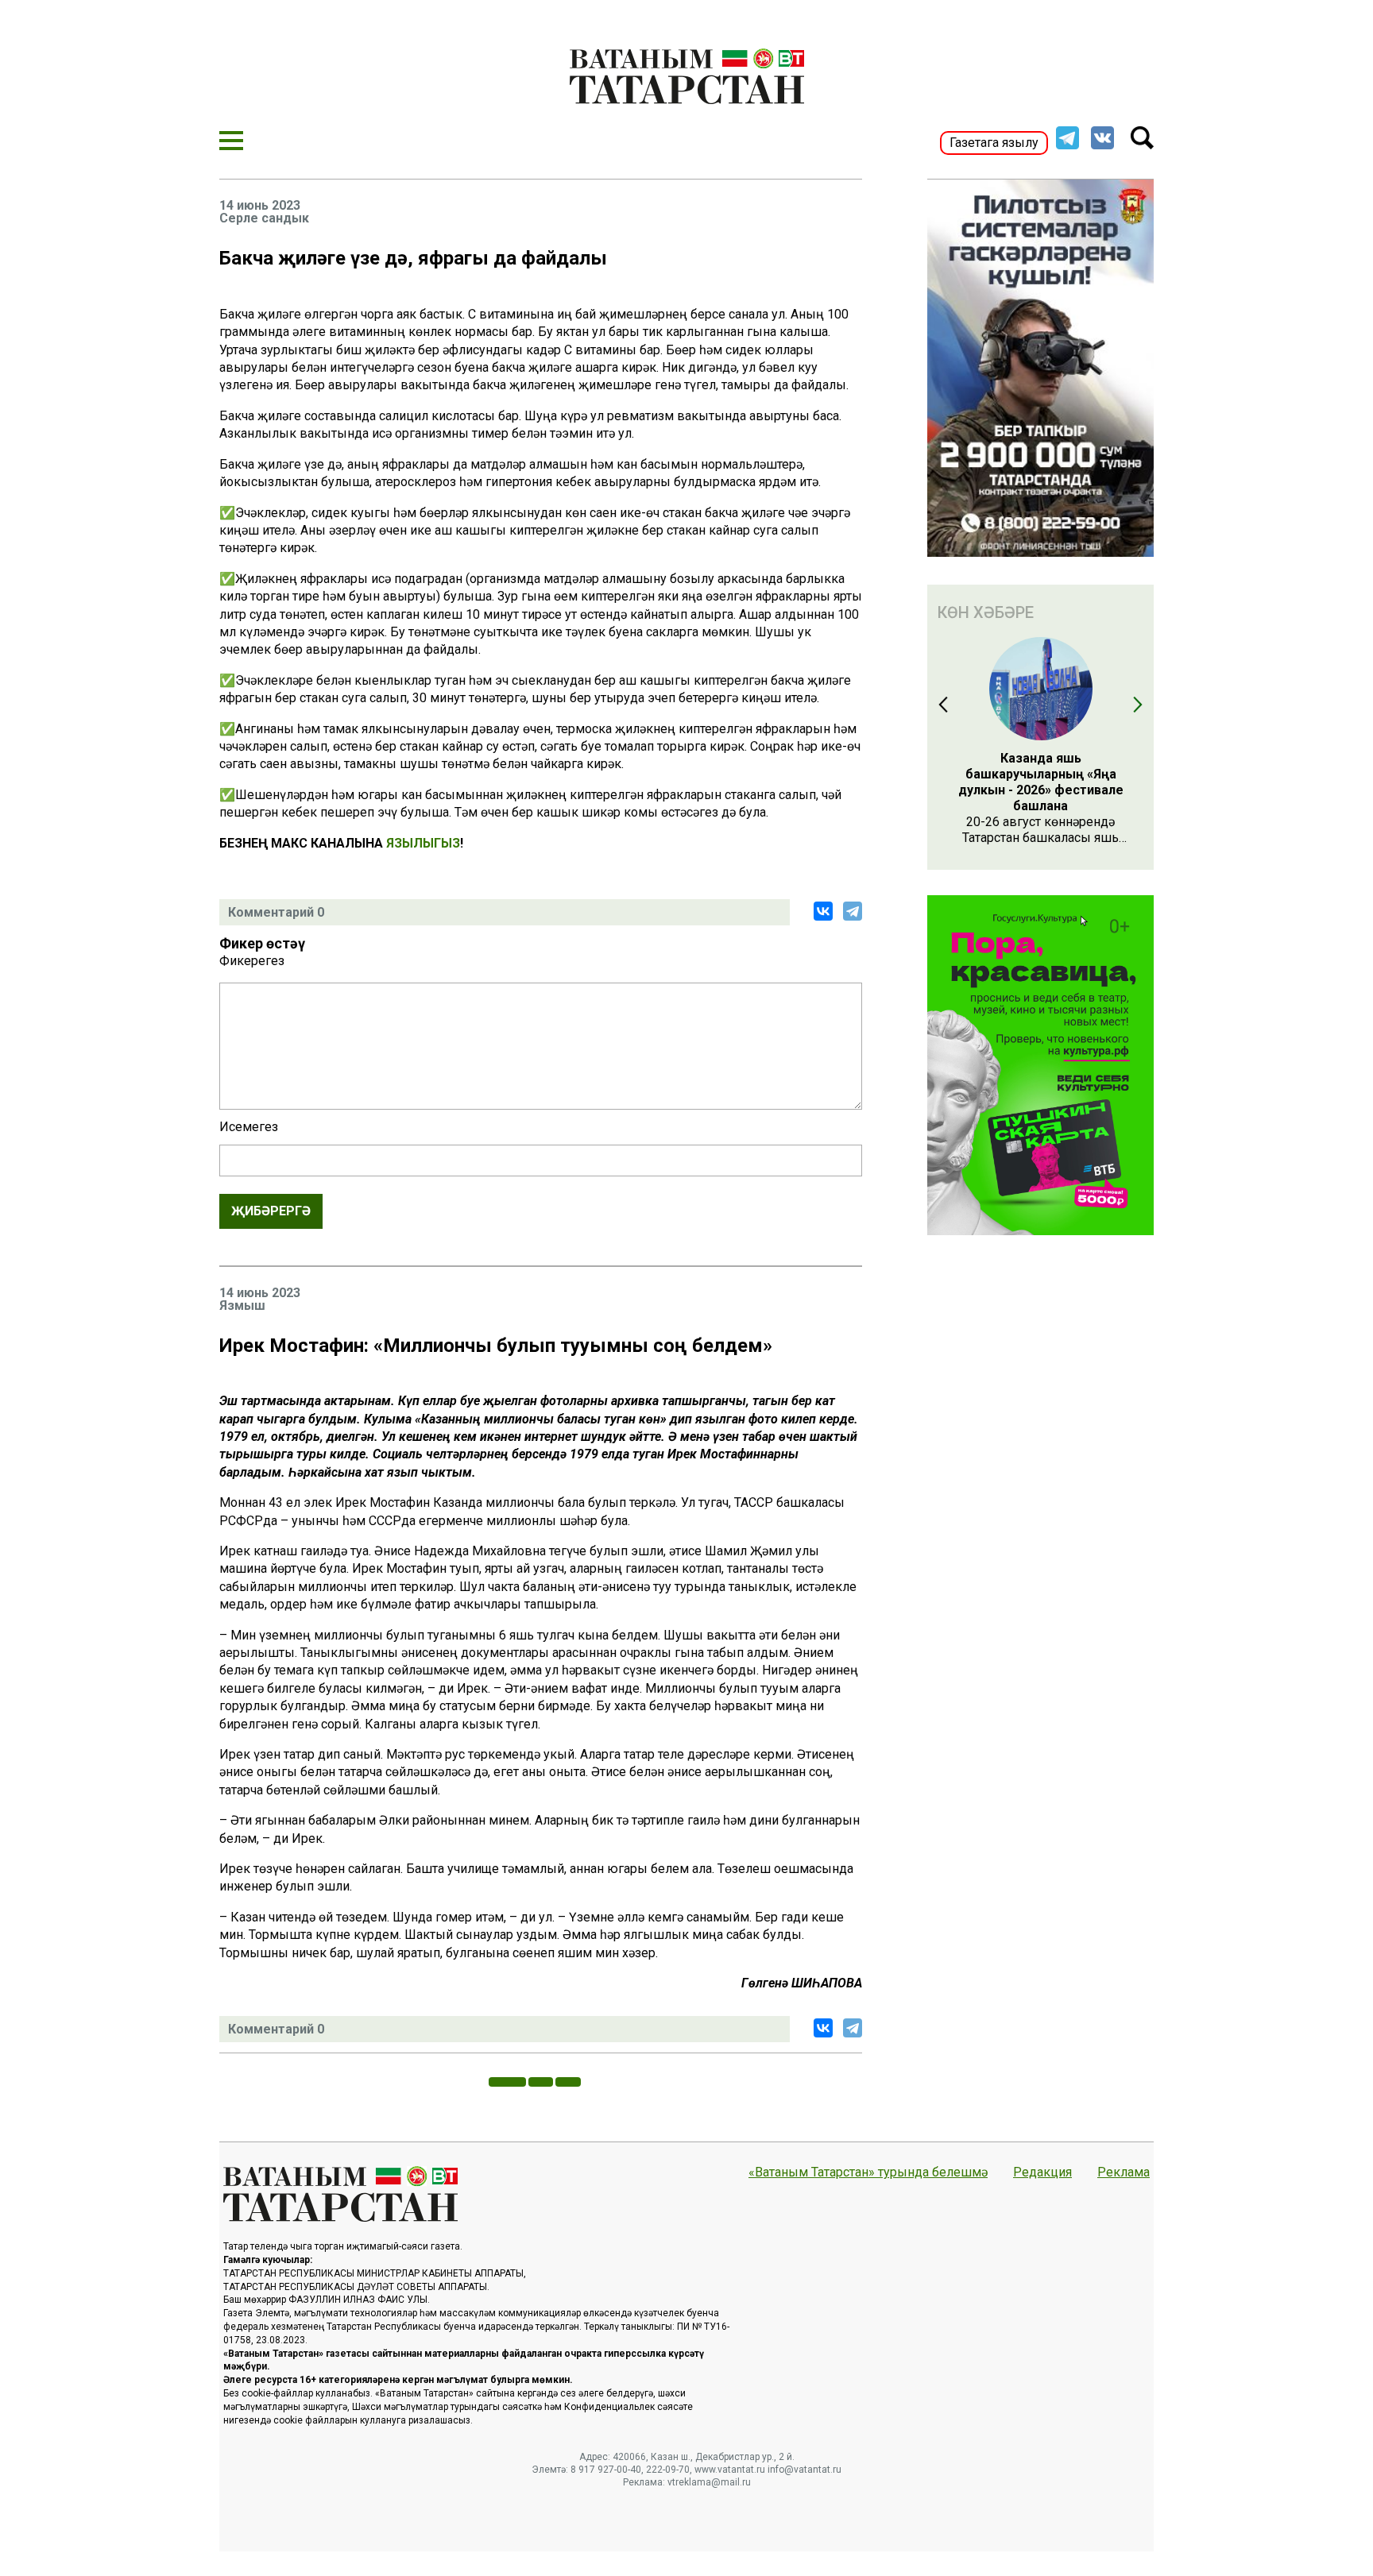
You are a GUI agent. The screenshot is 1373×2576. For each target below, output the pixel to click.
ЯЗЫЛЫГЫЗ (423, 843)
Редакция (1042, 2172)
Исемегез (249, 1127)
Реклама (1124, 2172)
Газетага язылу (994, 143)
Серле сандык (264, 218)
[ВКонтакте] (823, 911)
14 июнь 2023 (260, 206)
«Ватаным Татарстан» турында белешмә (868, 2172)
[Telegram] (853, 911)
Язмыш (242, 1306)
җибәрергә (271, 1211)
